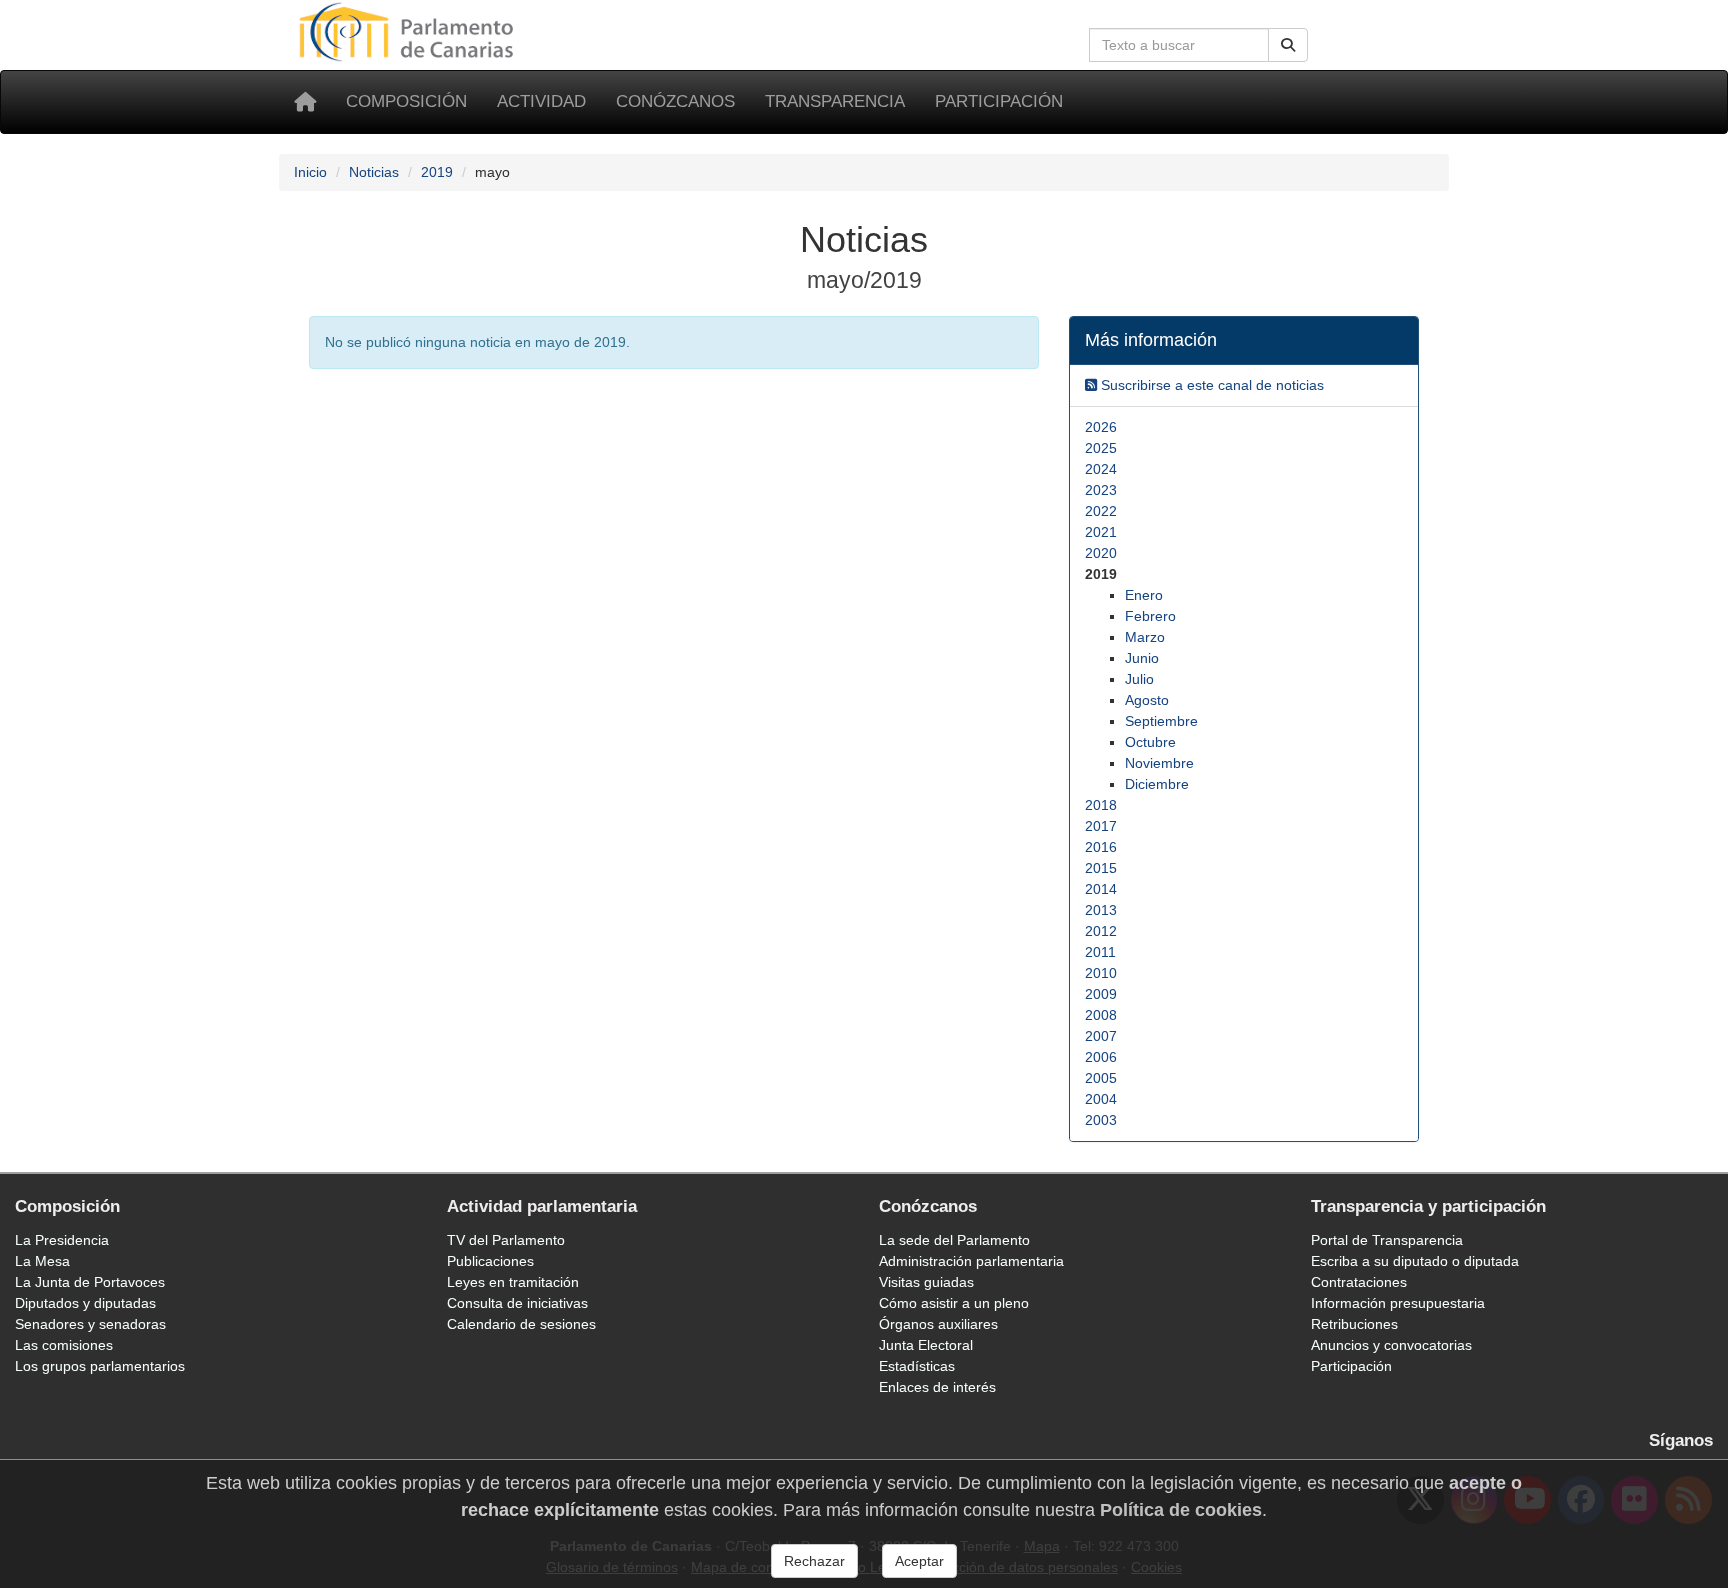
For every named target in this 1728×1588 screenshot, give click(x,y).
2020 (1101, 553)
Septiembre (1161, 721)
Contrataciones (1359, 1282)
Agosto (1147, 700)
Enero (1144, 595)
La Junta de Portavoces (90, 1282)
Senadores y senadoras (90, 1324)
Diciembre (1157, 784)
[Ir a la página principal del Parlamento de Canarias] (409, 31)
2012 (1101, 931)
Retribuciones (1354, 1324)
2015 (1101, 868)
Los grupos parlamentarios (100, 1366)
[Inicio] (305, 102)
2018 (1101, 805)
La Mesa (42, 1261)
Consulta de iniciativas (517, 1303)
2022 (1101, 511)
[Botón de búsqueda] (1288, 45)
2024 (1101, 469)
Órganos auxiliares (938, 1324)
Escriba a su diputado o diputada (1415, 1261)
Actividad (541, 101)
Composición (406, 101)
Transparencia (835, 101)
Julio (1139, 679)
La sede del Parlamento (954, 1240)
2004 (1101, 1099)
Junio (1142, 658)
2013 (1101, 910)
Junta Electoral (926, 1345)
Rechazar (814, 1561)
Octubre (1150, 742)
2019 (437, 172)
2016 (1101, 847)
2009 (1101, 994)
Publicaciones (490, 1261)
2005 (1101, 1078)
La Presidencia (62, 1240)
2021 (1101, 532)
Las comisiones (64, 1345)
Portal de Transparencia (1387, 1240)
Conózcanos (675, 101)
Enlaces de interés (937, 1387)
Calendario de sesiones (521, 1324)
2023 (1101, 490)
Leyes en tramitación (513, 1282)
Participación (999, 101)
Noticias (374, 172)
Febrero (1150, 616)
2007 (1101, 1036)
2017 (1101, 826)
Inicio (310, 172)
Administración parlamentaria (971, 1261)
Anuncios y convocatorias (1391, 1345)
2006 (1101, 1057)
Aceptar (919, 1561)
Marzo (1145, 637)
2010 (1101, 973)
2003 (1101, 1120)
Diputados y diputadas (85, 1303)
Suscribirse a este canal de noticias (1210, 385)
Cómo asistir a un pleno (954, 1303)
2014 (1101, 889)
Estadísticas (917, 1366)
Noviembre (1159, 763)
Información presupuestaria (1398, 1303)
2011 (1100, 952)
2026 (1101, 427)
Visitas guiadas (926, 1282)
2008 (1101, 1015)
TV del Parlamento (506, 1240)
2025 (1101, 448)
